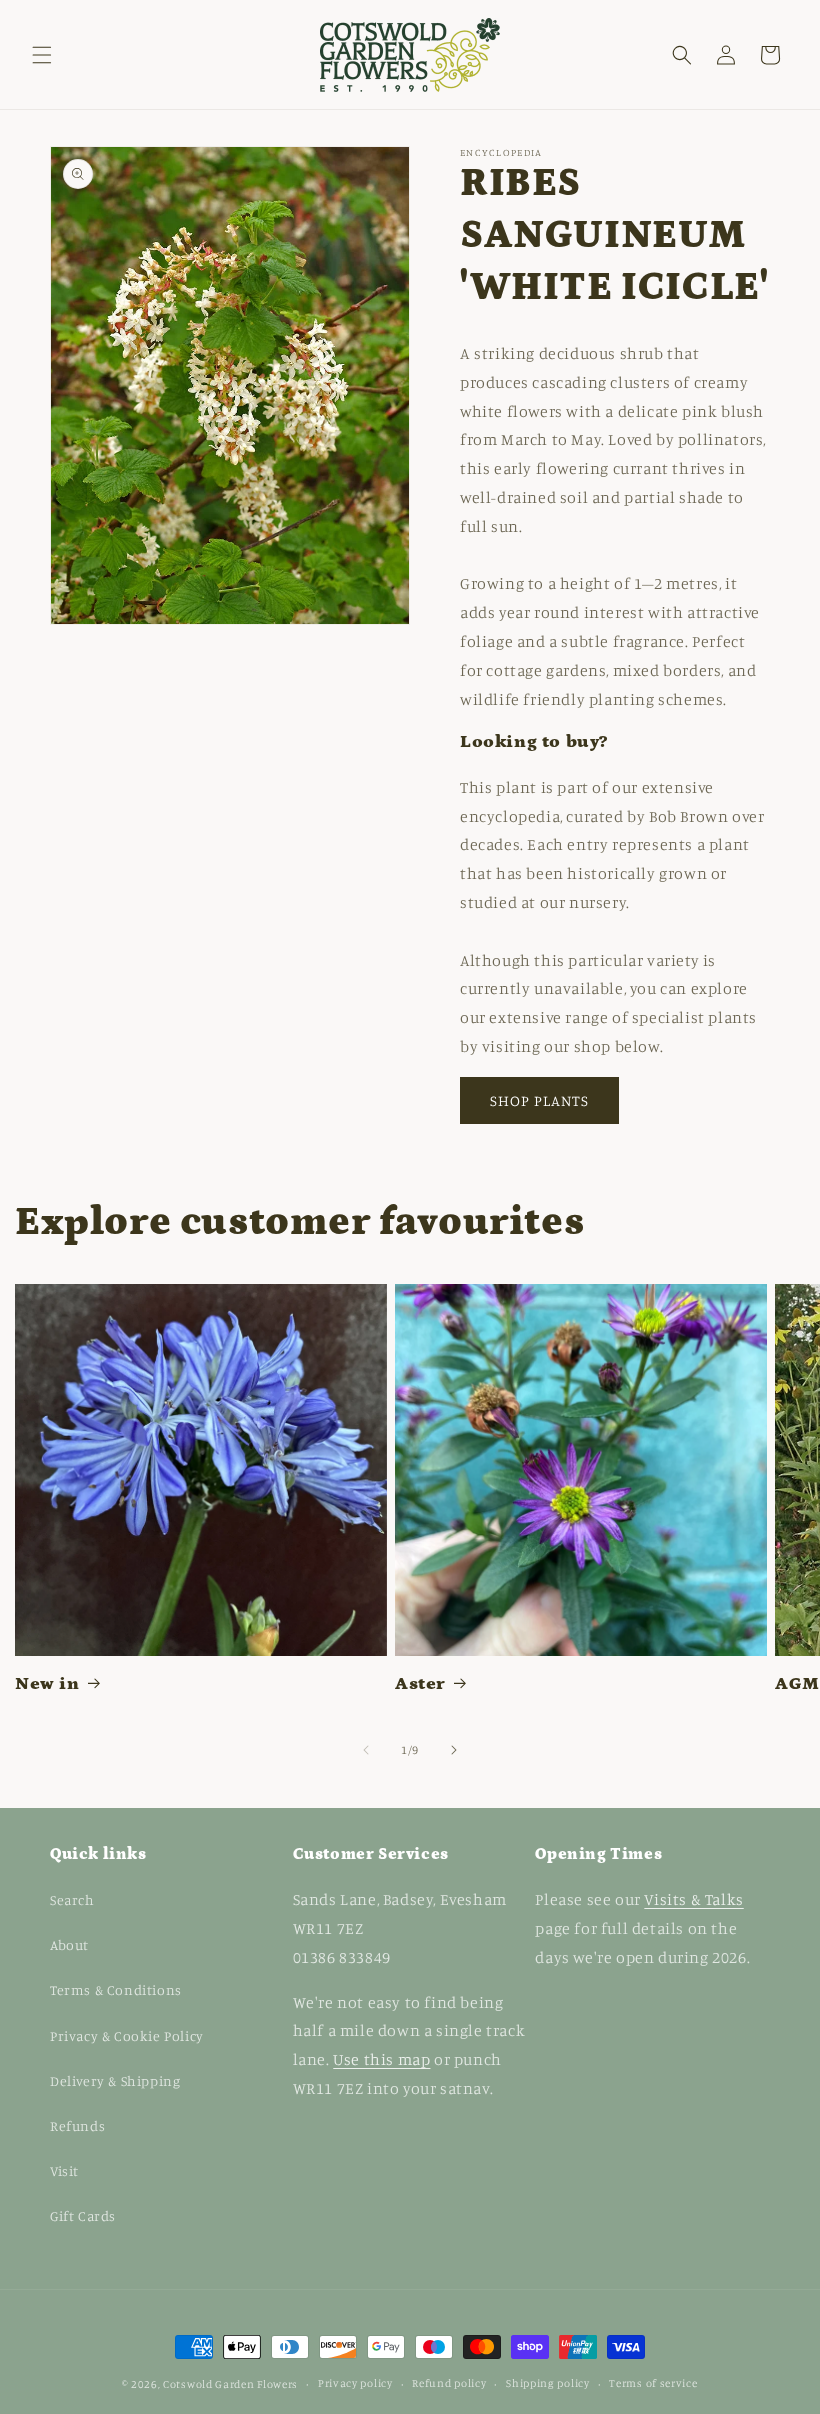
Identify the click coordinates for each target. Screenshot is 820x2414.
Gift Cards (83, 2215)
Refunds (77, 2125)
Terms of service (653, 2383)
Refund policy (449, 2383)
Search (72, 1899)
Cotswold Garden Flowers (230, 2384)
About (69, 1944)
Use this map (381, 2059)
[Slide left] (366, 1750)
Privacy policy (355, 2383)
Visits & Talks (693, 1899)
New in (47, 1684)
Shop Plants (539, 1100)
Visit (64, 2170)
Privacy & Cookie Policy (127, 2035)
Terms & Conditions (116, 1989)
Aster (420, 1684)
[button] (42, 55)
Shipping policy (548, 2383)
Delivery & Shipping (115, 2080)
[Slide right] (454, 1750)
